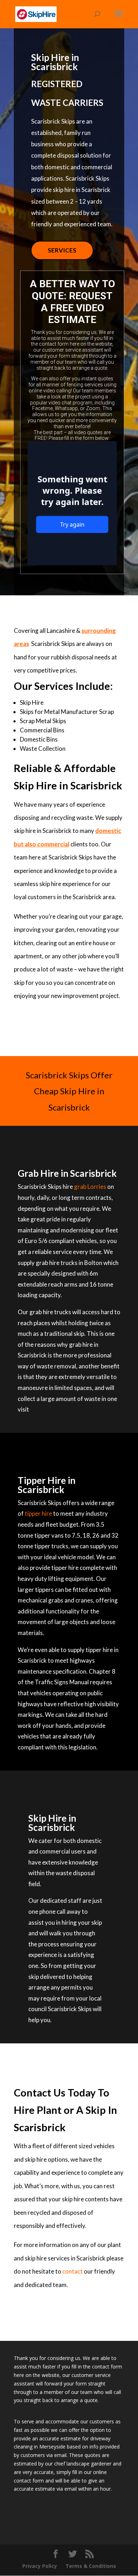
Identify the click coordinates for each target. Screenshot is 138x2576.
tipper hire (38, 1513)
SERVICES (62, 250)
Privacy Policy (40, 2566)
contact (73, 2271)
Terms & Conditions (91, 2566)
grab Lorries (90, 1187)
